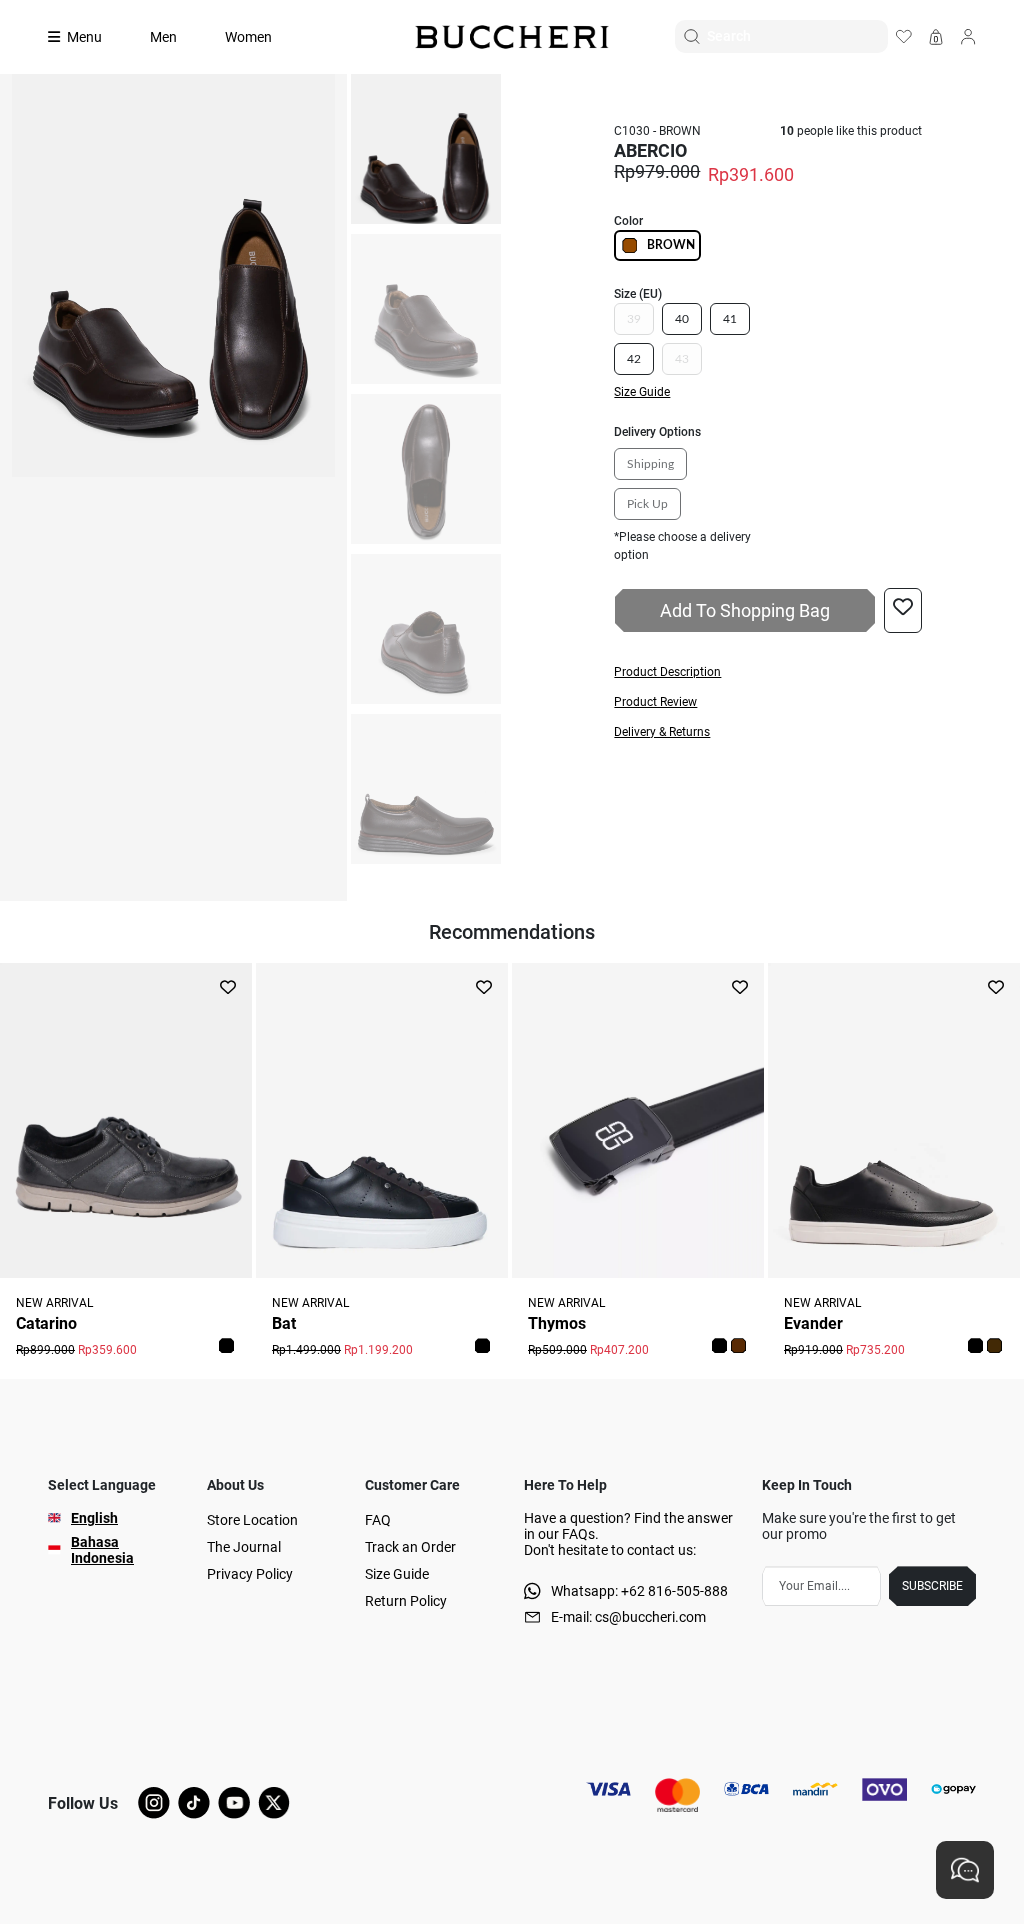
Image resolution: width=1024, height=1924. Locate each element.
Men (163, 37)
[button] (767, 672)
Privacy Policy (250, 1574)
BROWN (671, 245)
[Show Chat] (965, 1870)
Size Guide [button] (642, 392)
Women (248, 37)
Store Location (252, 1520)
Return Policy (406, 1601)
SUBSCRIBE (932, 1586)
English (94, 1518)
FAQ (378, 1520)
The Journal (244, 1547)
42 (634, 359)
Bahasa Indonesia (102, 1550)
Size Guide (397, 1574)
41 (730, 319)
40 (682, 319)
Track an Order (410, 1547)
